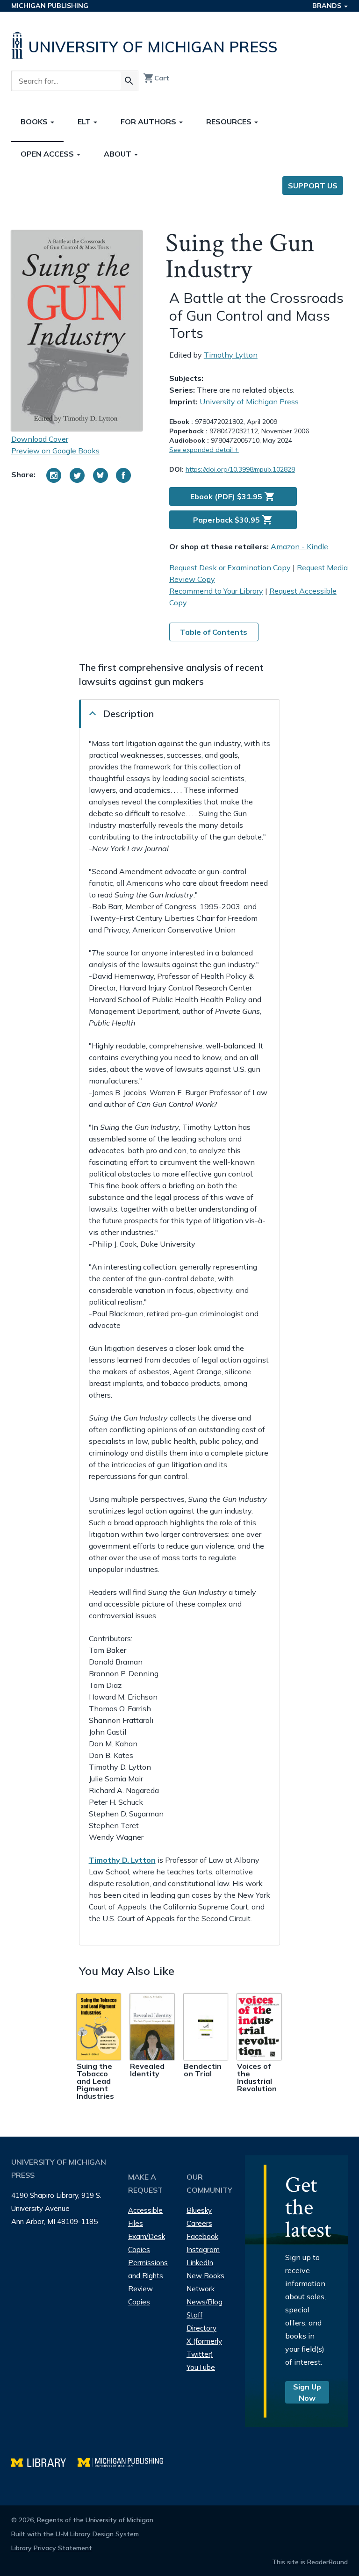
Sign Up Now (307, 2392)
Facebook (202, 2236)
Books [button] (35, 122)
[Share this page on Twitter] (77, 475)
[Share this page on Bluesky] (101, 475)
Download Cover (40, 439)
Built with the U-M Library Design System (75, 2534)
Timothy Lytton (231, 355)
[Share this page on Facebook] (123, 475)
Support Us (313, 186)
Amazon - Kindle (299, 546)
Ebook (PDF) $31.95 (233, 496)
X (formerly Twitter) (204, 2348)
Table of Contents (214, 632)
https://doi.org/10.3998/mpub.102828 (240, 469)
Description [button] (129, 714)
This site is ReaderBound (310, 2562)
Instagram (203, 2250)
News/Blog (205, 2302)
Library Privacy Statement (52, 2548)
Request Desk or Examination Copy (230, 567)
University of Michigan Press (249, 402)
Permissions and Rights (148, 2269)
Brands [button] (328, 6)
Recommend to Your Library (216, 591)
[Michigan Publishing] (125, 2461)
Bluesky (199, 2210)
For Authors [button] (149, 122)
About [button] (118, 154)
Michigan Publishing (50, 6)
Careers (199, 2223)
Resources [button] (230, 122)
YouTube (201, 2367)
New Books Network (205, 2282)
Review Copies (140, 2295)
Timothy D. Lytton (122, 1860)
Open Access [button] (48, 154)
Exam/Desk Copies (147, 2243)
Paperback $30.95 (233, 520)
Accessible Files (145, 2217)
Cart (156, 78)
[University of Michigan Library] (44, 2461)
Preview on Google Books (55, 451)
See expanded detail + (204, 450)
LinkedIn (200, 2263)
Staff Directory (201, 2321)
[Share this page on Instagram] (54, 475)
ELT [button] (85, 122)
